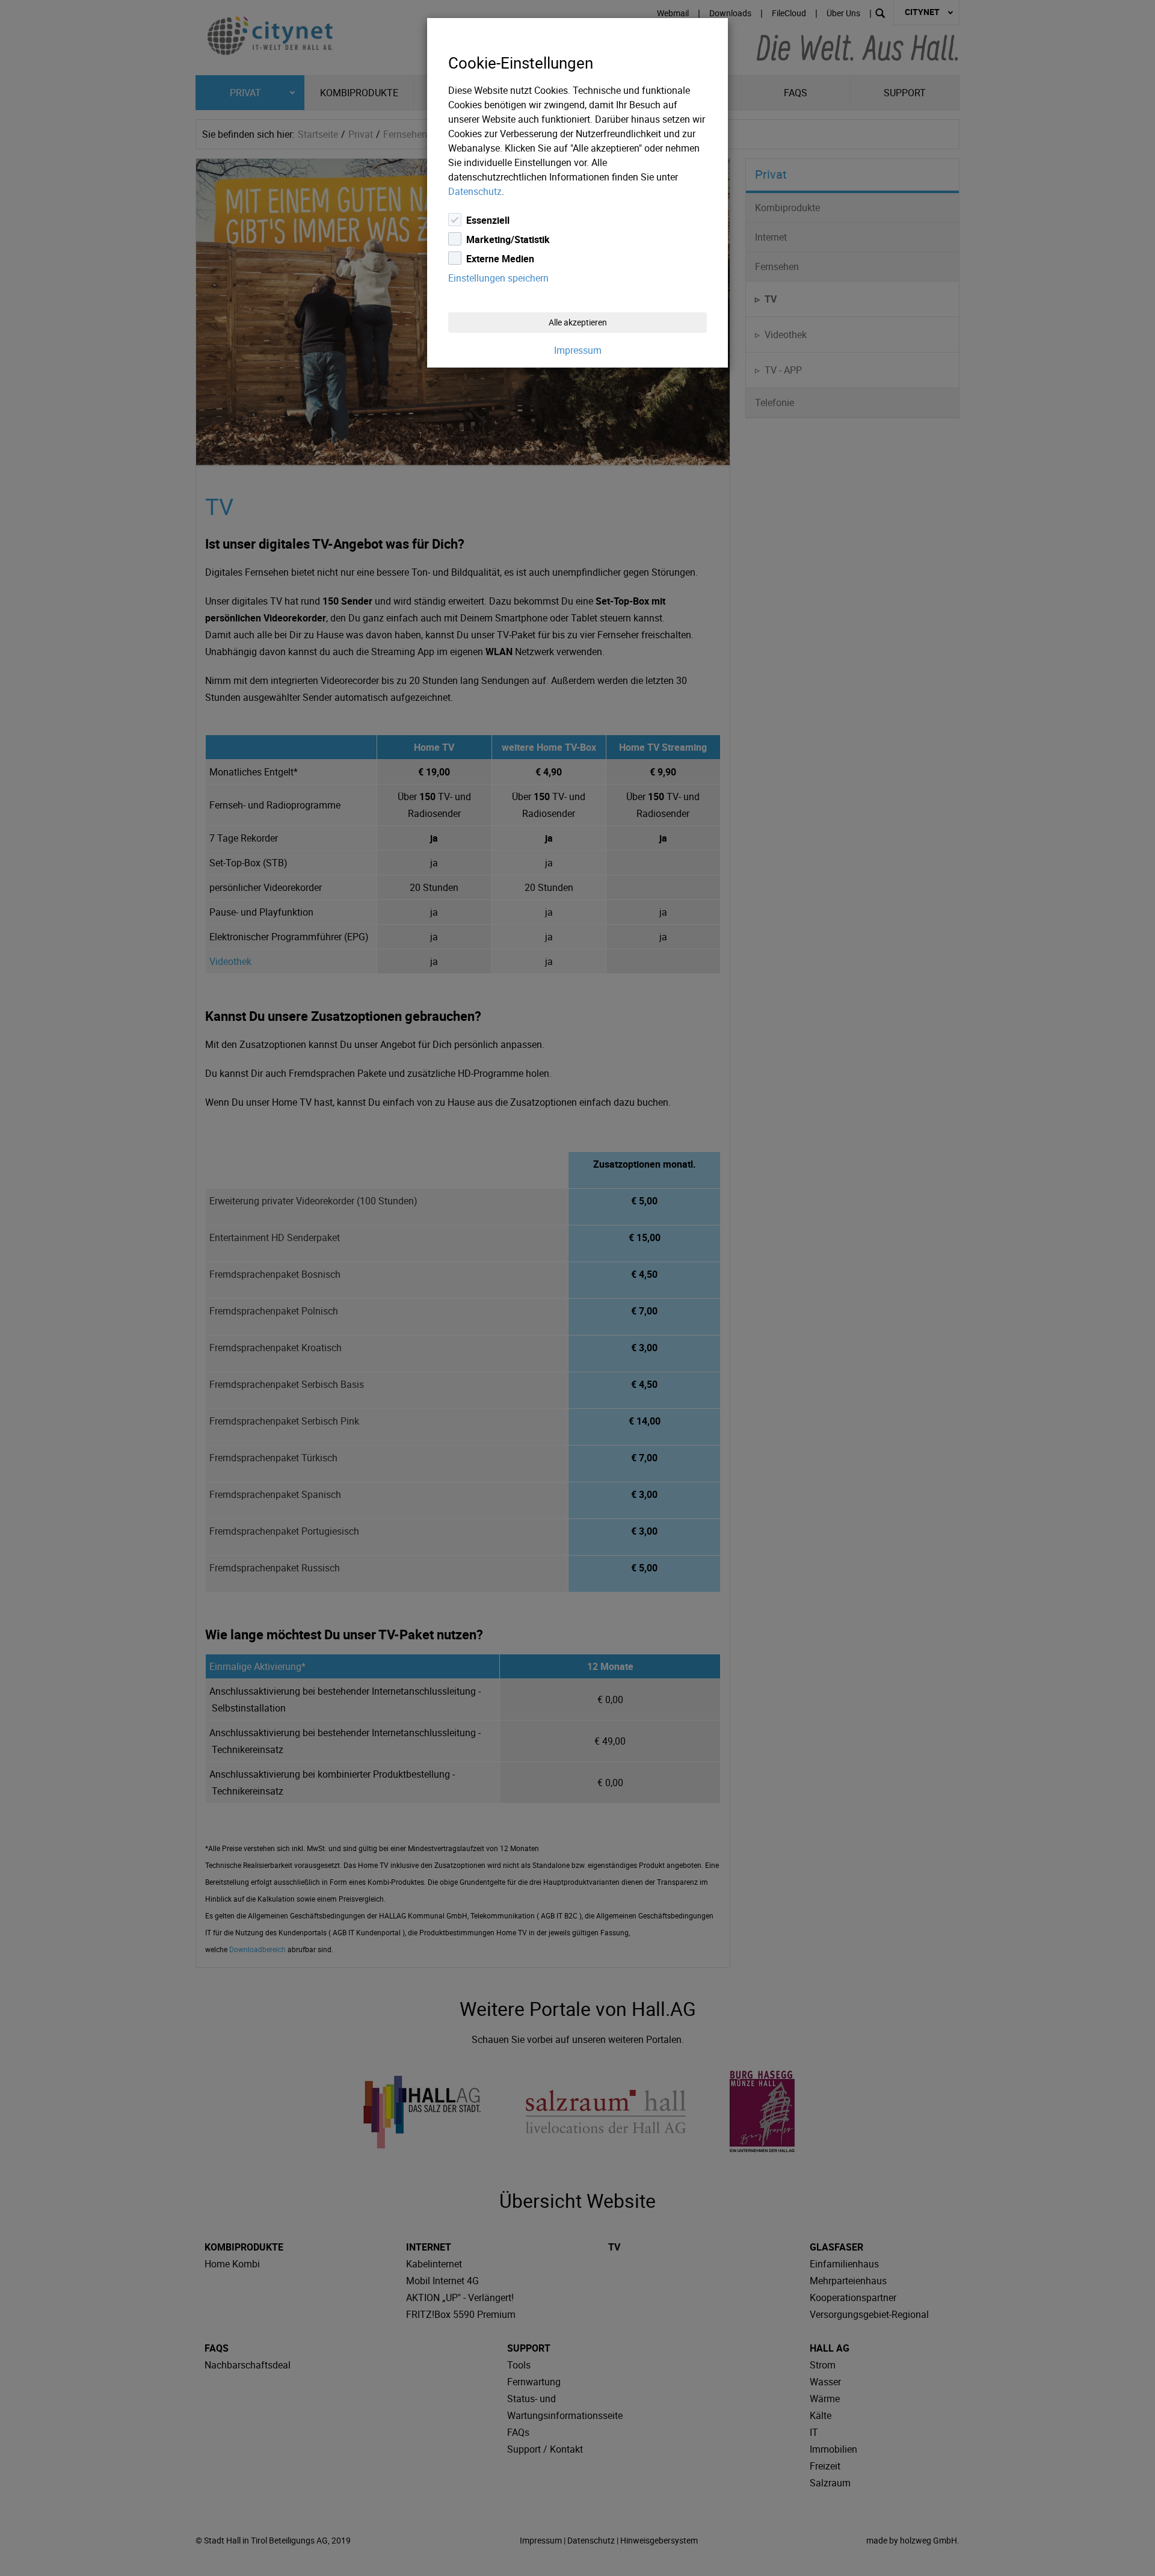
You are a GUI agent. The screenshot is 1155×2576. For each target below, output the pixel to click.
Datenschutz (475, 191)
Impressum (578, 350)
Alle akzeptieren (578, 322)
